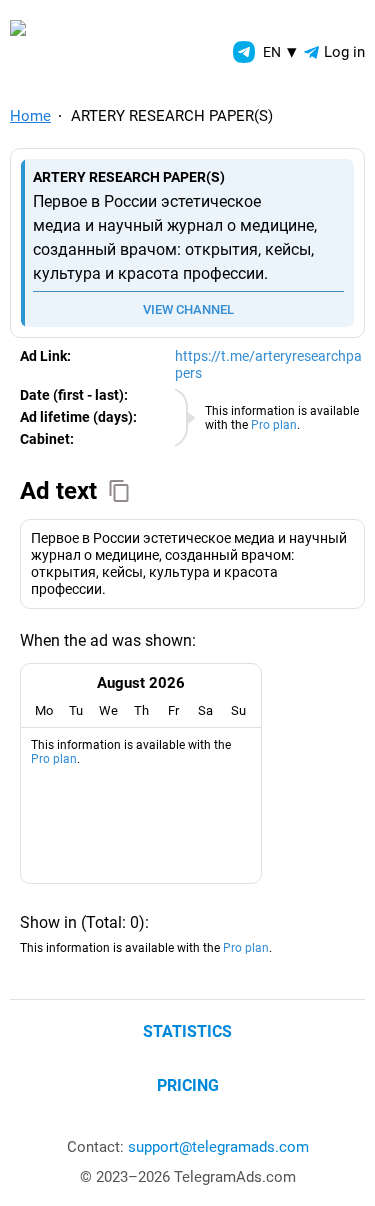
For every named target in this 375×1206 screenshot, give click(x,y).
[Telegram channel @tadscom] (244, 52)
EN (280, 51)
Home (30, 116)
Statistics (187, 1031)
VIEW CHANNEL (188, 309)
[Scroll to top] (337, 1168)
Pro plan (274, 425)
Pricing (188, 1085)
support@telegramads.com (218, 1147)
